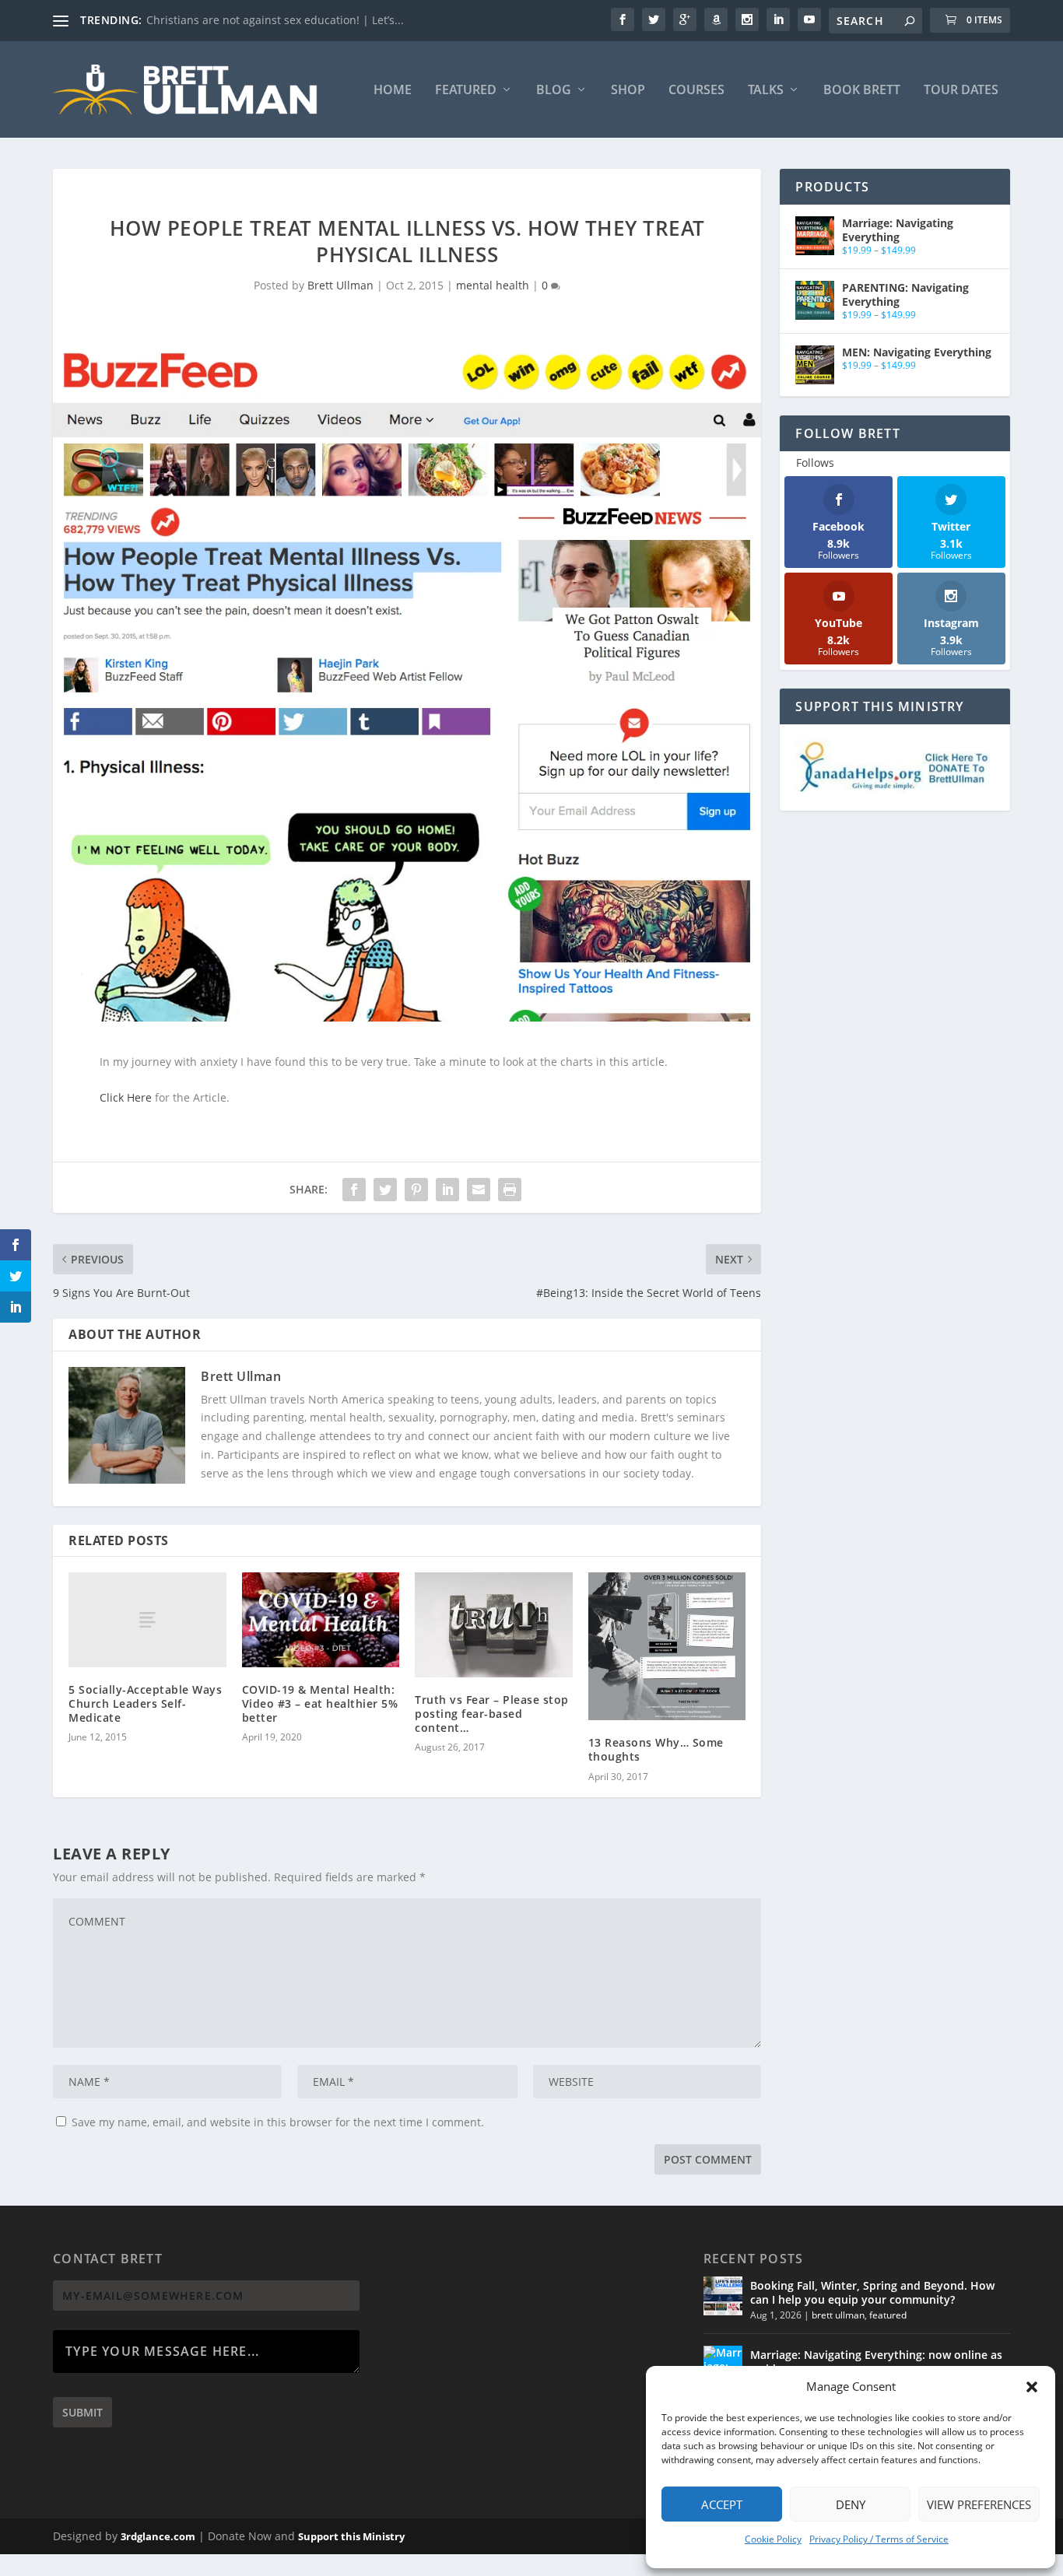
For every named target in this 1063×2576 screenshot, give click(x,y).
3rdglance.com (158, 2536)
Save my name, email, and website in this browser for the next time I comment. (278, 2122)
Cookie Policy (773, 2539)
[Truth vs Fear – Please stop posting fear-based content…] (494, 1624)
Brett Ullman (340, 285)
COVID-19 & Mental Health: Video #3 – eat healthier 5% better (320, 1703)
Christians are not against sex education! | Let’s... (275, 20)
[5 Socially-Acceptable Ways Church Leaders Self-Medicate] (147, 1619)
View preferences (979, 2504)
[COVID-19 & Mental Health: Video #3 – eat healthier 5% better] (321, 1620)
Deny (851, 2504)
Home (393, 91)
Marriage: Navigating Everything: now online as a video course (876, 2362)
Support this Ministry (351, 2536)
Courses (696, 91)
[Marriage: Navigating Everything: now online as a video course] (723, 2365)
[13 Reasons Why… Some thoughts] (667, 1646)
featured (888, 2315)
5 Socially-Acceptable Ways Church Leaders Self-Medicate (145, 1703)
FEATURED (466, 91)
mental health (493, 285)
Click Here (126, 1097)
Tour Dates (961, 91)
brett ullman (838, 2315)
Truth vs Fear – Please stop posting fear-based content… (492, 1714)
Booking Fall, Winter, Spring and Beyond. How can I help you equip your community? (872, 2292)
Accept (722, 2504)
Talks (766, 91)
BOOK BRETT (862, 91)
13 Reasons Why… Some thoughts (656, 1749)
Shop (628, 91)
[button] (1032, 2387)
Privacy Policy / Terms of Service (879, 2539)
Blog (554, 91)
